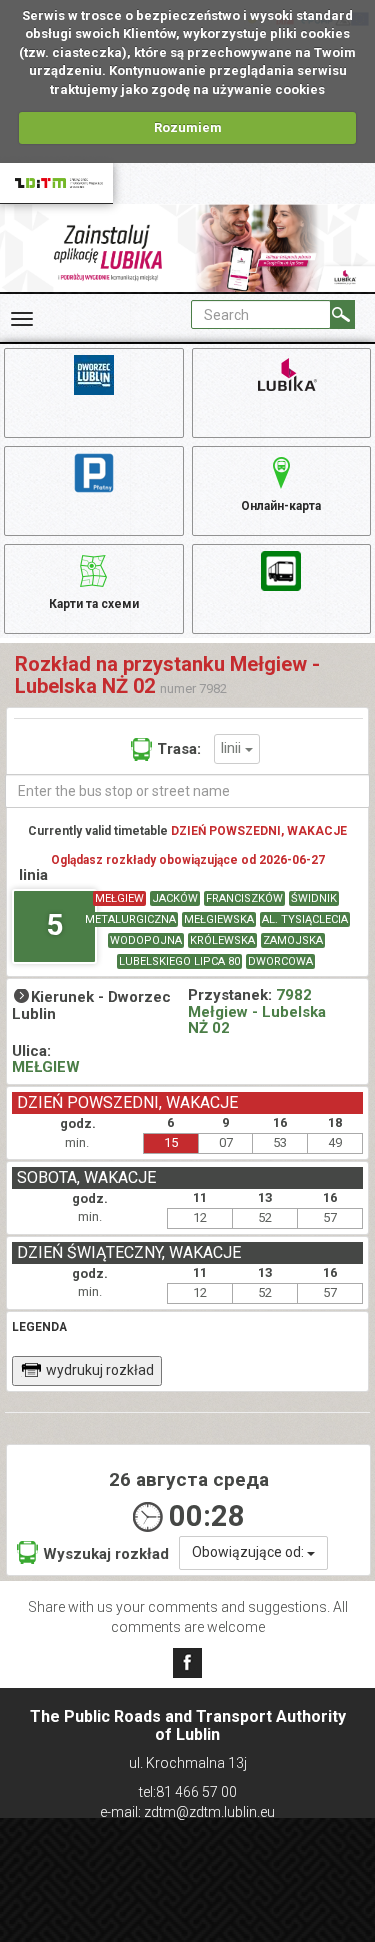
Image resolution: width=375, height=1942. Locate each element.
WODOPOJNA (146, 940)
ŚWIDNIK (314, 898)
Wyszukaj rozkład (106, 1554)
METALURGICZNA (130, 919)
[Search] (342, 314)
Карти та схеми (94, 604)
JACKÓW (175, 898)
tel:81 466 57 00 (188, 1792)
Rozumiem (188, 127)
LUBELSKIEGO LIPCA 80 (179, 961)
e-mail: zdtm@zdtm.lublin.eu (187, 1812)
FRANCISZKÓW (244, 898)
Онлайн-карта (281, 506)
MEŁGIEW (119, 898)
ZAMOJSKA (293, 940)
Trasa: (179, 749)
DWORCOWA (280, 961)
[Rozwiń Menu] (22, 319)
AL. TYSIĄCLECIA (305, 919)
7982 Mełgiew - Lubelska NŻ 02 (257, 1011)
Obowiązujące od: (249, 1552)
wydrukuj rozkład (100, 1370)
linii (233, 748)
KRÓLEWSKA (222, 940)
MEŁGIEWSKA (219, 919)
